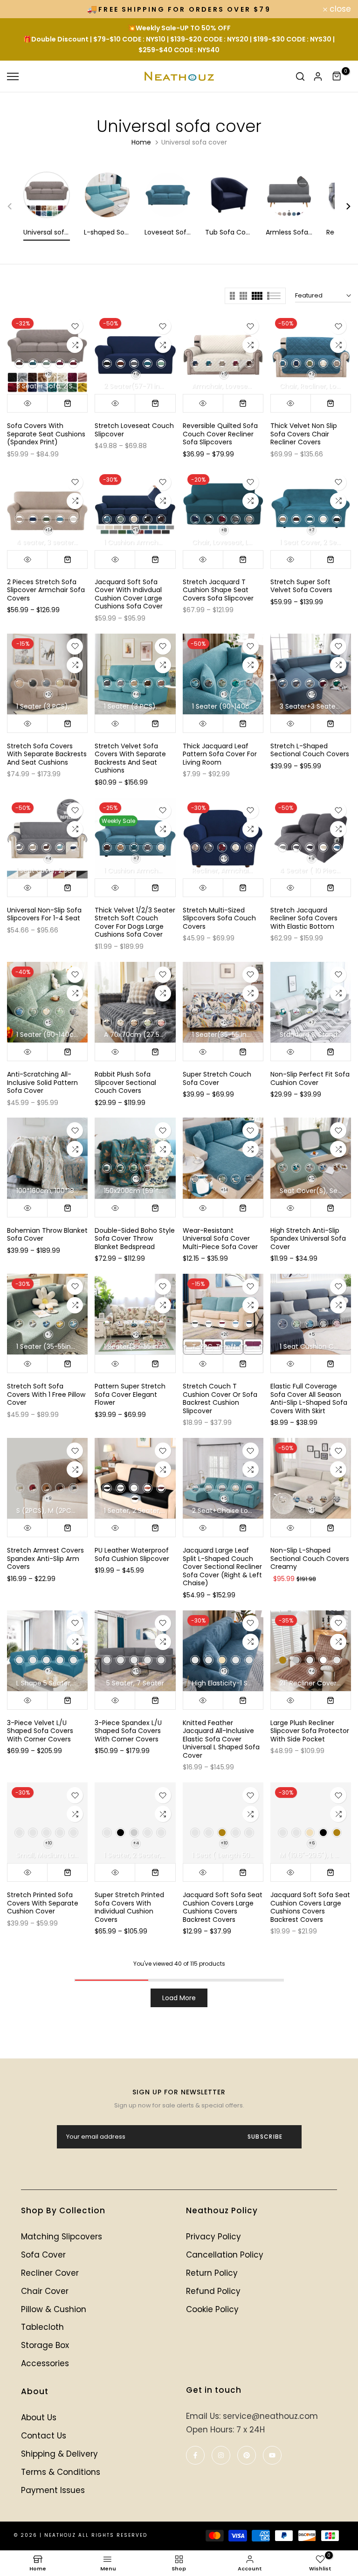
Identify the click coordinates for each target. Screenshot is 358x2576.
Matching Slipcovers (62, 2237)
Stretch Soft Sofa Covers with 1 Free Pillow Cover (46, 1394)
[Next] (343, 206)
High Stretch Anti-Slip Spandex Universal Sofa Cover (308, 1239)
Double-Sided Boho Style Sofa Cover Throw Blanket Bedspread (135, 1239)
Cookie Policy (212, 2309)
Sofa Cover (43, 2255)
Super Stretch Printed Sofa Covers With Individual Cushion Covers (129, 1907)
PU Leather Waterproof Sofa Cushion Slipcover (132, 1554)
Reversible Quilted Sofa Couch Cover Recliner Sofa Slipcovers (220, 434)
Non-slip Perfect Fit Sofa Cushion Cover (310, 1078)
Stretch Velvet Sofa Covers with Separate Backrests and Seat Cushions (130, 758)
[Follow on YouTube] (272, 2455)
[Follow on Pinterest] (247, 2455)
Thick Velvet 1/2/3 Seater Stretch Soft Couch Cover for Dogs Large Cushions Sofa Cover (135, 922)
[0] (337, 76)
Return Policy (212, 2273)
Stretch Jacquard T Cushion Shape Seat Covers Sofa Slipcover (218, 590)
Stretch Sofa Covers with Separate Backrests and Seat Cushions (47, 754)
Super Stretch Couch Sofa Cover (217, 1078)
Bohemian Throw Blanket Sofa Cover (47, 1235)
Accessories (45, 2363)
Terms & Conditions (61, 2472)
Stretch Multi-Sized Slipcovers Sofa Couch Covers (219, 918)
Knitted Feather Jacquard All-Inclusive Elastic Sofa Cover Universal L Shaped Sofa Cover (221, 1739)
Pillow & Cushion (54, 2309)
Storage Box (45, 2345)
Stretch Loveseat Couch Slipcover (134, 430)
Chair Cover (45, 2291)
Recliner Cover (50, 2273)
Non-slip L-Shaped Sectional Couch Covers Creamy (310, 1558)
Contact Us (44, 2436)
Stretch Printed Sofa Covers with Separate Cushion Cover (43, 1903)
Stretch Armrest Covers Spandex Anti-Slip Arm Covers (45, 1558)
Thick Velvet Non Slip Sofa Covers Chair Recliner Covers (304, 434)
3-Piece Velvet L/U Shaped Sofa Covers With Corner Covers (40, 1731)
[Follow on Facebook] (195, 2455)
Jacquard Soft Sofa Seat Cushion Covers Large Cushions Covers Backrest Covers (223, 1907)
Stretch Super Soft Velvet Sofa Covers (301, 586)
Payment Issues (53, 2490)
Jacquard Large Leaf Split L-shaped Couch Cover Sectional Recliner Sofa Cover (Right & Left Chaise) (222, 1567)
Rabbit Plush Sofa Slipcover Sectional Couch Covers (125, 1082)
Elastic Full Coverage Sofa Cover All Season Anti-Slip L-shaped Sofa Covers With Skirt (309, 1398)
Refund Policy (213, 2291)
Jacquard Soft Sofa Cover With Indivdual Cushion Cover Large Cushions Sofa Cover (129, 594)
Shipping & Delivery (59, 2454)
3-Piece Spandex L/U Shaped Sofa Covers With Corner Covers (128, 1731)
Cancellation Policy (225, 2255)
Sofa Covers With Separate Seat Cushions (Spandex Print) (46, 434)
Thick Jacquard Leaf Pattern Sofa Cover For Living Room (220, 754)
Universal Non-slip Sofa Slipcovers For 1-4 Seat (44, 914)
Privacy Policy (213, 2237)
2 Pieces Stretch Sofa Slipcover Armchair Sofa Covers (46, 590)
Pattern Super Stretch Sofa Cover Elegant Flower (130, 1394)
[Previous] (15, 206)
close (23, 9)
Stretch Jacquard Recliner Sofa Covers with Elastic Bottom (304, 918)
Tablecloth (42, 2327)
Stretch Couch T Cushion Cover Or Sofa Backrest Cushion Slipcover (220, 1398)
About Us (39, 2417)
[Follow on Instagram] (221, 2455)
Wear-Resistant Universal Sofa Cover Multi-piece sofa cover (220, 1239)
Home (141, 142)
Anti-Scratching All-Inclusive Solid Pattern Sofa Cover (42, 1082)
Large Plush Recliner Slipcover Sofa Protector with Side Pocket (310, 1731)
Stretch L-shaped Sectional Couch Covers (310, 750)
